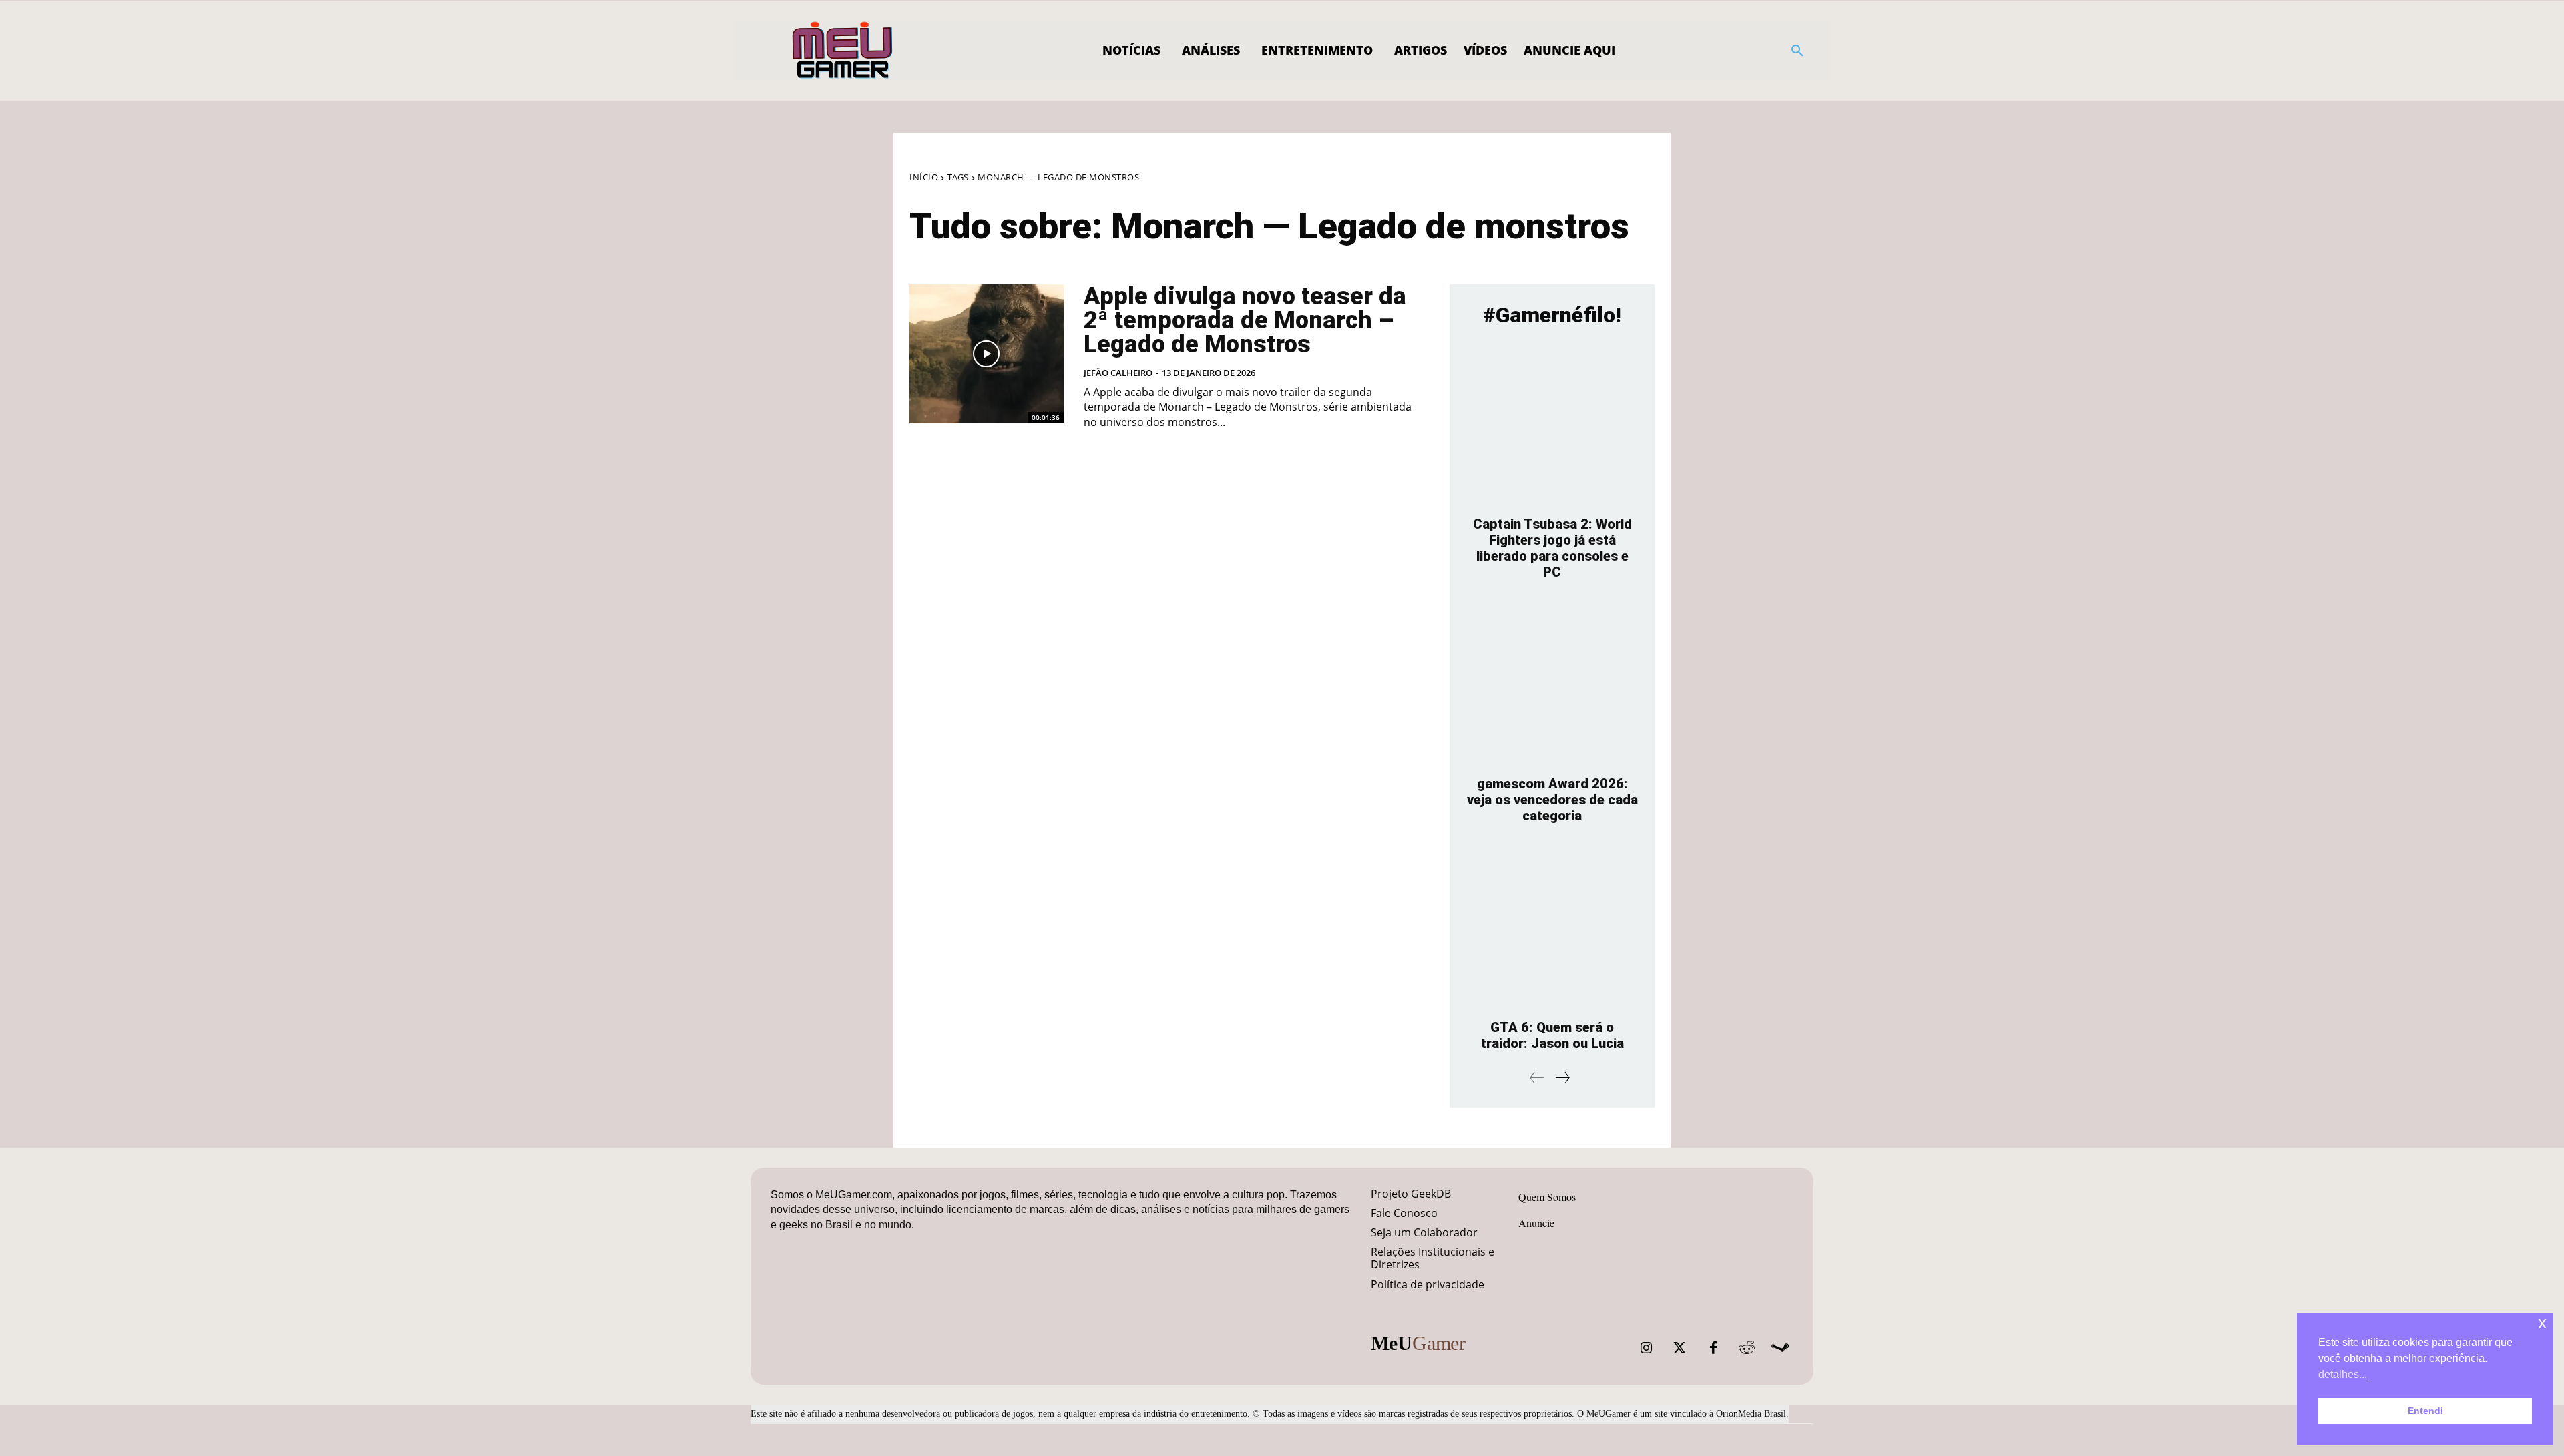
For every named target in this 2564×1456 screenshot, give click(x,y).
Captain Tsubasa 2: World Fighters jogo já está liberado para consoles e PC (1552, 548)
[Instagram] (1647, 1348)
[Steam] (1780, 1348)
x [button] (2542, 1323)
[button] (1797, 51)
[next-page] (1562, 1078)
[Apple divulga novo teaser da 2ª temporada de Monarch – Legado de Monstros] (987, 354)
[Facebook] (1713, 1348)
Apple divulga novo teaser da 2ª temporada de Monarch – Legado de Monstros (1245, 320)
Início (924, 177)
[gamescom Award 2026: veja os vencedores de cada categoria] (1552, 685)
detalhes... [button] (2343, 1374)
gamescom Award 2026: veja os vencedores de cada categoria (1552, 800)
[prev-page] (1537, 1078)
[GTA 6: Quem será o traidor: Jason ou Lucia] (1552, 928)
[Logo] (843, 51)
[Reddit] (1747, 1348)
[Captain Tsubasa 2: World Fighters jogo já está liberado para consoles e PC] (1552, 425)
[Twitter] (1680, 1348)
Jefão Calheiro (1118, 373)
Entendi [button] (2425, 1411)
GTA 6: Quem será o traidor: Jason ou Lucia (1552, 1035)
